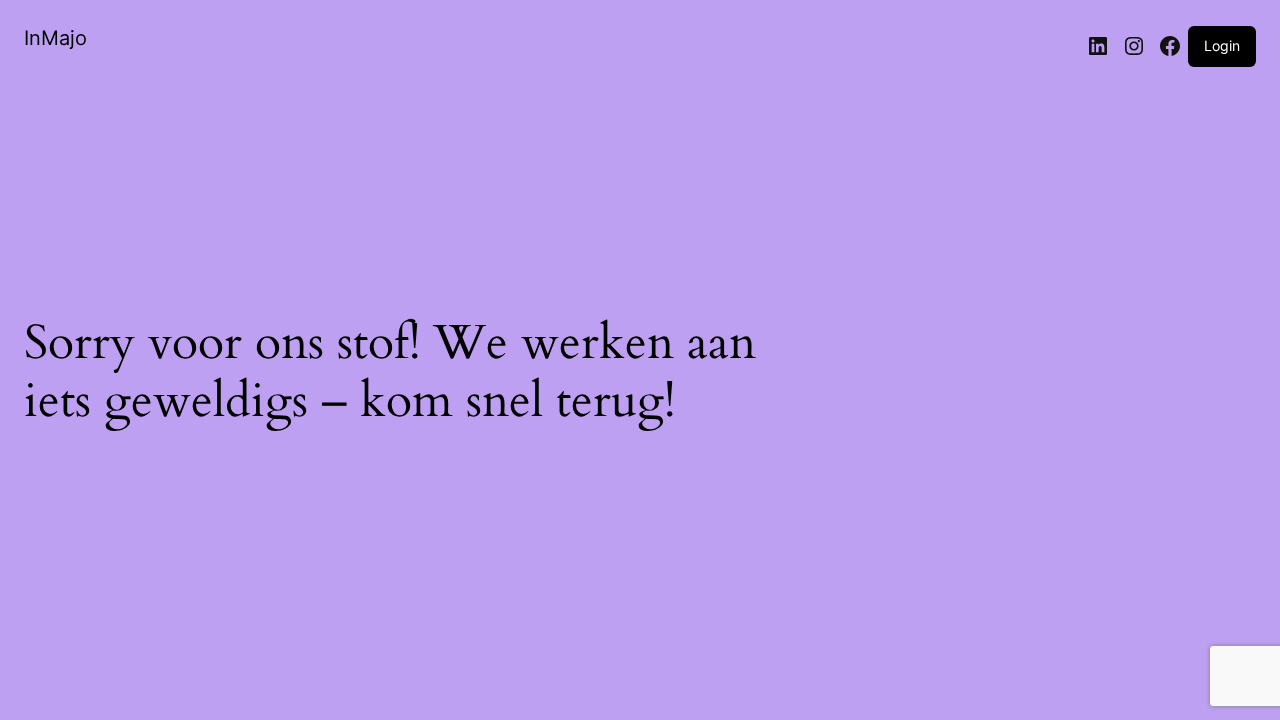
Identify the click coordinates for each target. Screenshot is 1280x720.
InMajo (55, 38)
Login (1222, 45)
